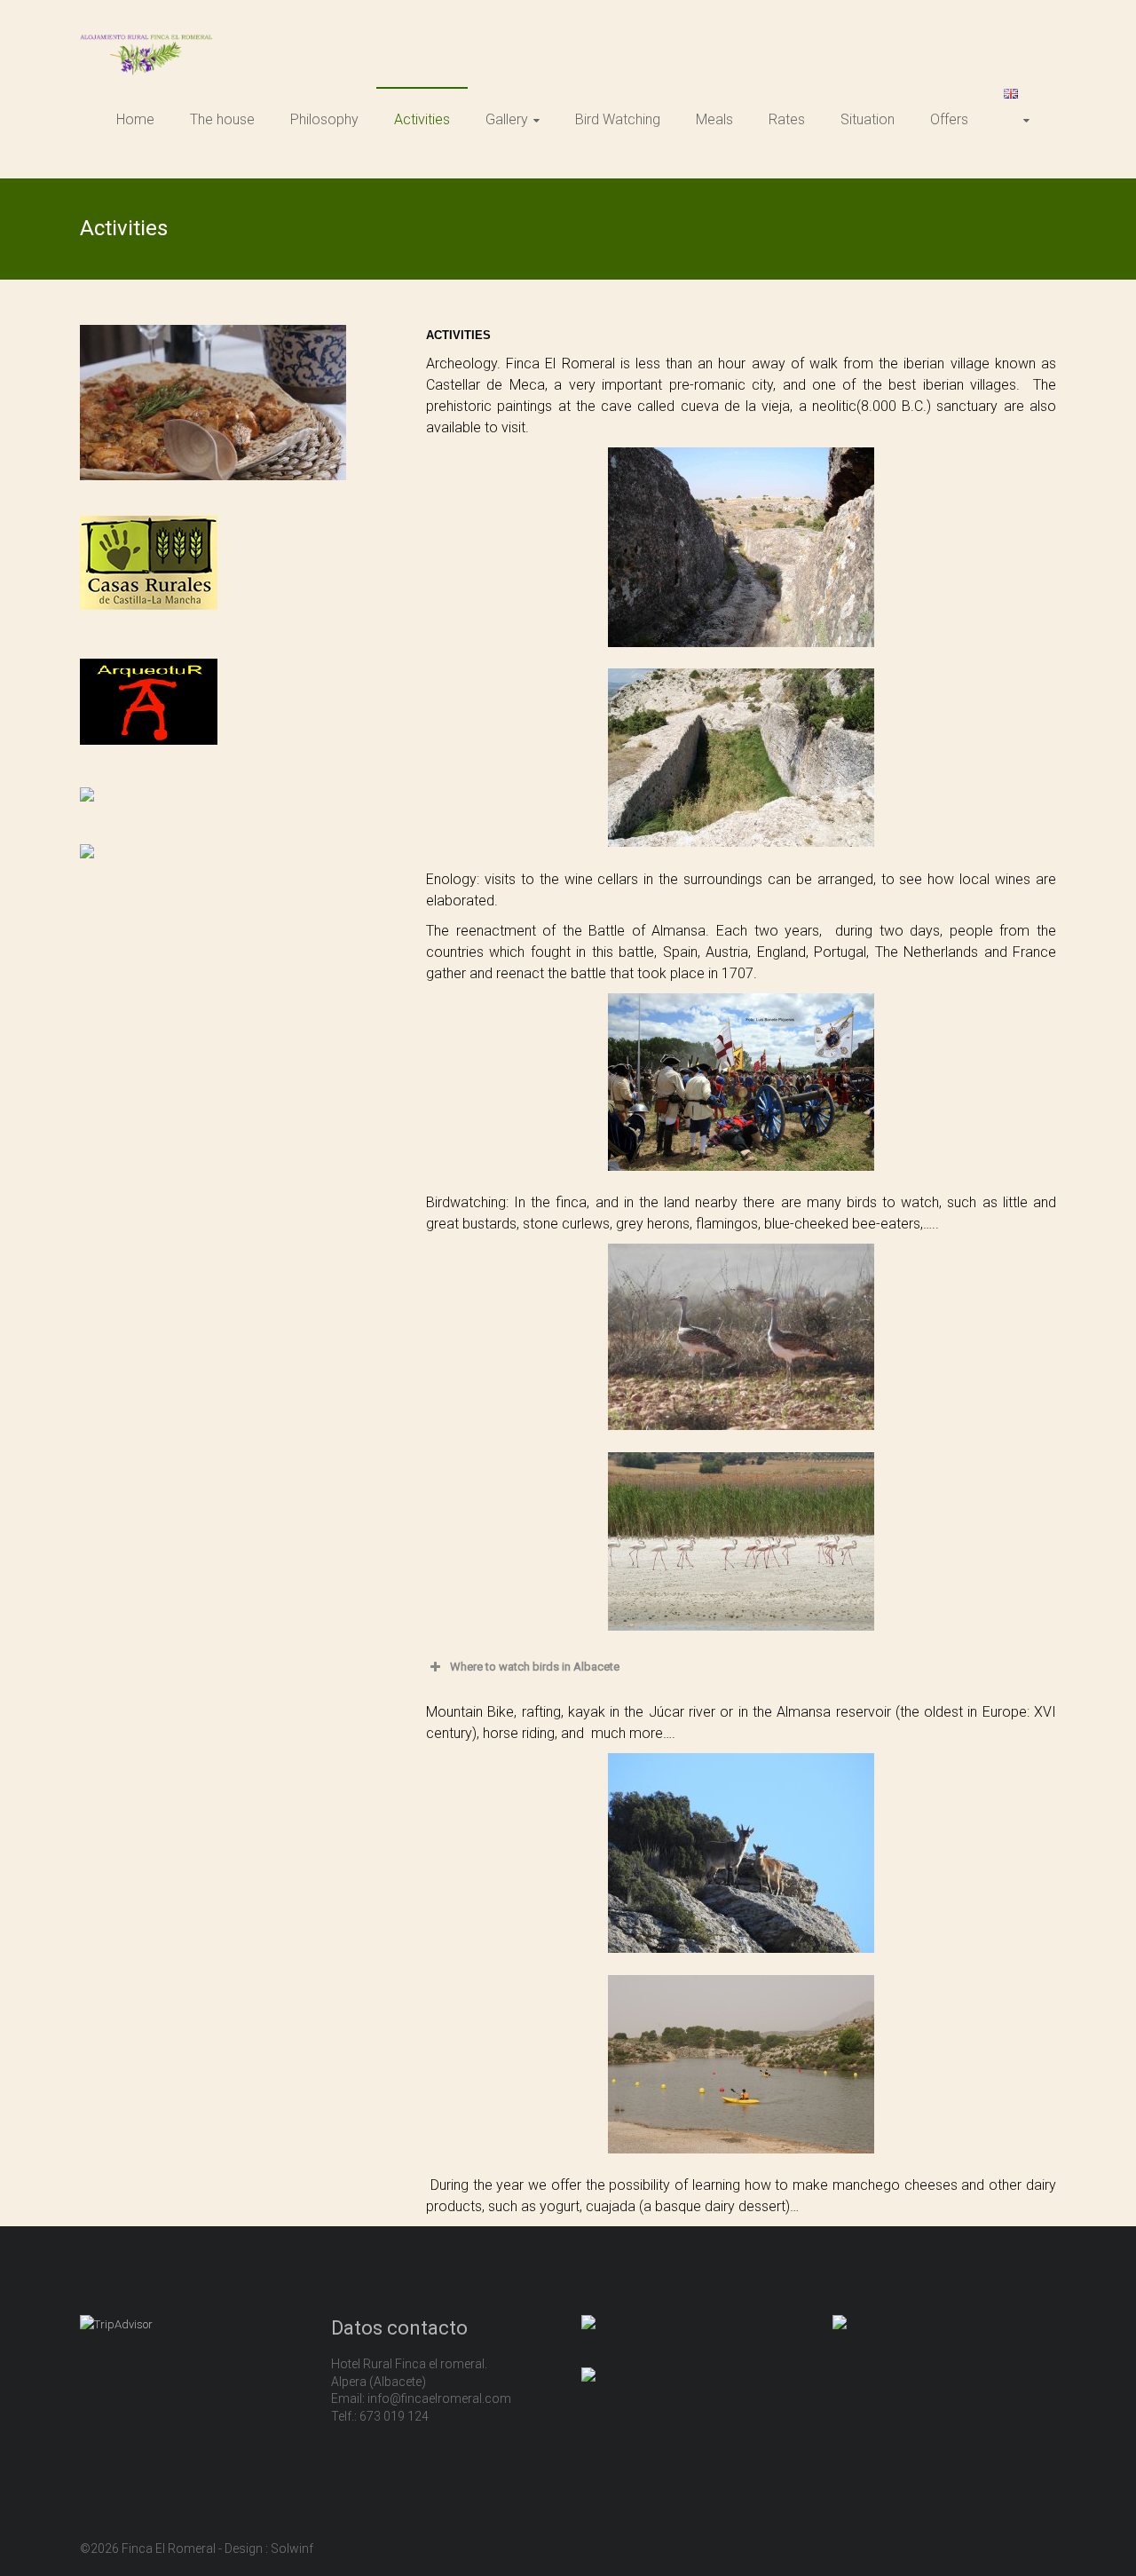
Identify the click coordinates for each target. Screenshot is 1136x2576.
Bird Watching (618, 119)
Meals (714, 119)
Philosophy (324, 119)
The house (222, 119)
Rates (787, 119)
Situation (868, 119)
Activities (422, 119)
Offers (949, 119)
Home (135, 119)
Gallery (507, 119)
